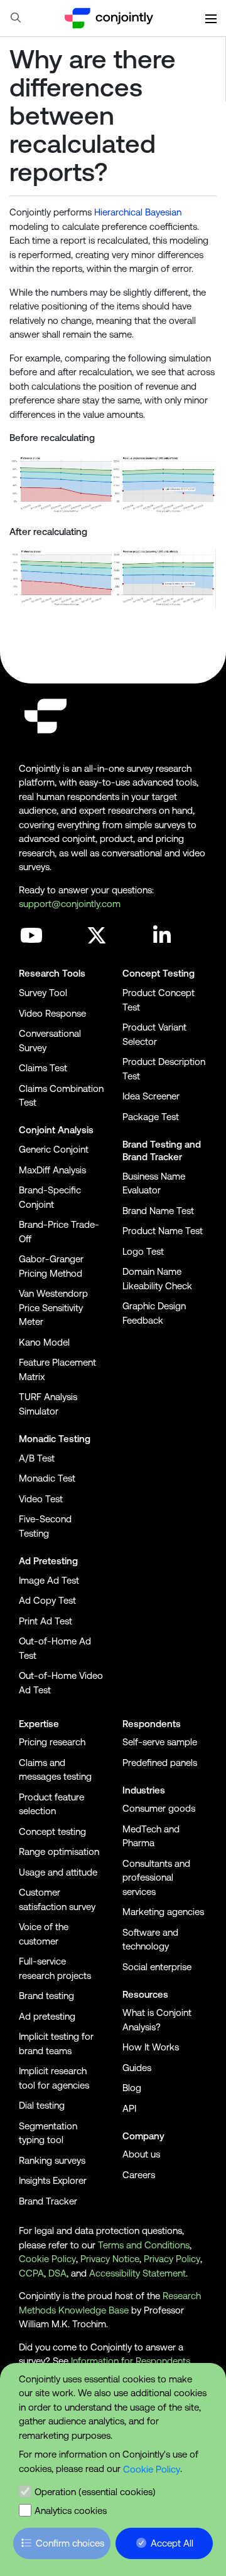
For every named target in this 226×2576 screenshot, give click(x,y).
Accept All (172, 2543)
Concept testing (52, 1831)
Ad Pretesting (48, 1561)
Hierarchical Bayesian (138, 212)
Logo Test (143, 1251)
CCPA (31, 2273)
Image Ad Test (49, 1580)
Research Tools (52, 973)
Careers (139, 2175)
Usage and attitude (58, 1872)
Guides (137, 2068)
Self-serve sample (160, 1742)
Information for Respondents (131, 2361)
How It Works (151, 2047)
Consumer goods (159, 1808)
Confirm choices (70, 2543)
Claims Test (43, 1068)
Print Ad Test (46, 1621)
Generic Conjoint (54, 1149)
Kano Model (44, 1342)
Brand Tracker (152, 1157)
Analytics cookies (71, 2511)
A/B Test (37, 1458)
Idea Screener (151, 1096)
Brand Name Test (158, 1211)
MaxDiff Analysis (52, 1170)
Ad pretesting (47, 2016)
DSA (57, 2273)
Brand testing (46, 1996)
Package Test (151, 1117)
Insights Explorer (53, 2180)
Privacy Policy (172, 2259)
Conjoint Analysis (56, 1130)
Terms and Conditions (144, 2245)
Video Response (52, 1013)
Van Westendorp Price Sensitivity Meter (53, 1307)
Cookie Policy (152, 2469)
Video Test (41, 1499)
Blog (132, 2088)
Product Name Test (163, 1231)
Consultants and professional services (156, 1877)
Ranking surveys (52, 2160)
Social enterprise (157, 1967)
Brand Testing (152, 1144)
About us (141, 2154)
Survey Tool (43, 993)
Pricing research (52, 1742)
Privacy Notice (110, 2259)
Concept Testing (159, 973)
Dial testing (42, 2105)
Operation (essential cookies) (95, 2492)
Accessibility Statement (137, 2273)
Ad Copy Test (47, 1600)
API (129, 2108)
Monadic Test (47, 1478)
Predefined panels (160, 1763)
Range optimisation (59, 1851)
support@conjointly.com (70, 904)
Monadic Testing (55, 1439)
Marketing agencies (163, 1912)
